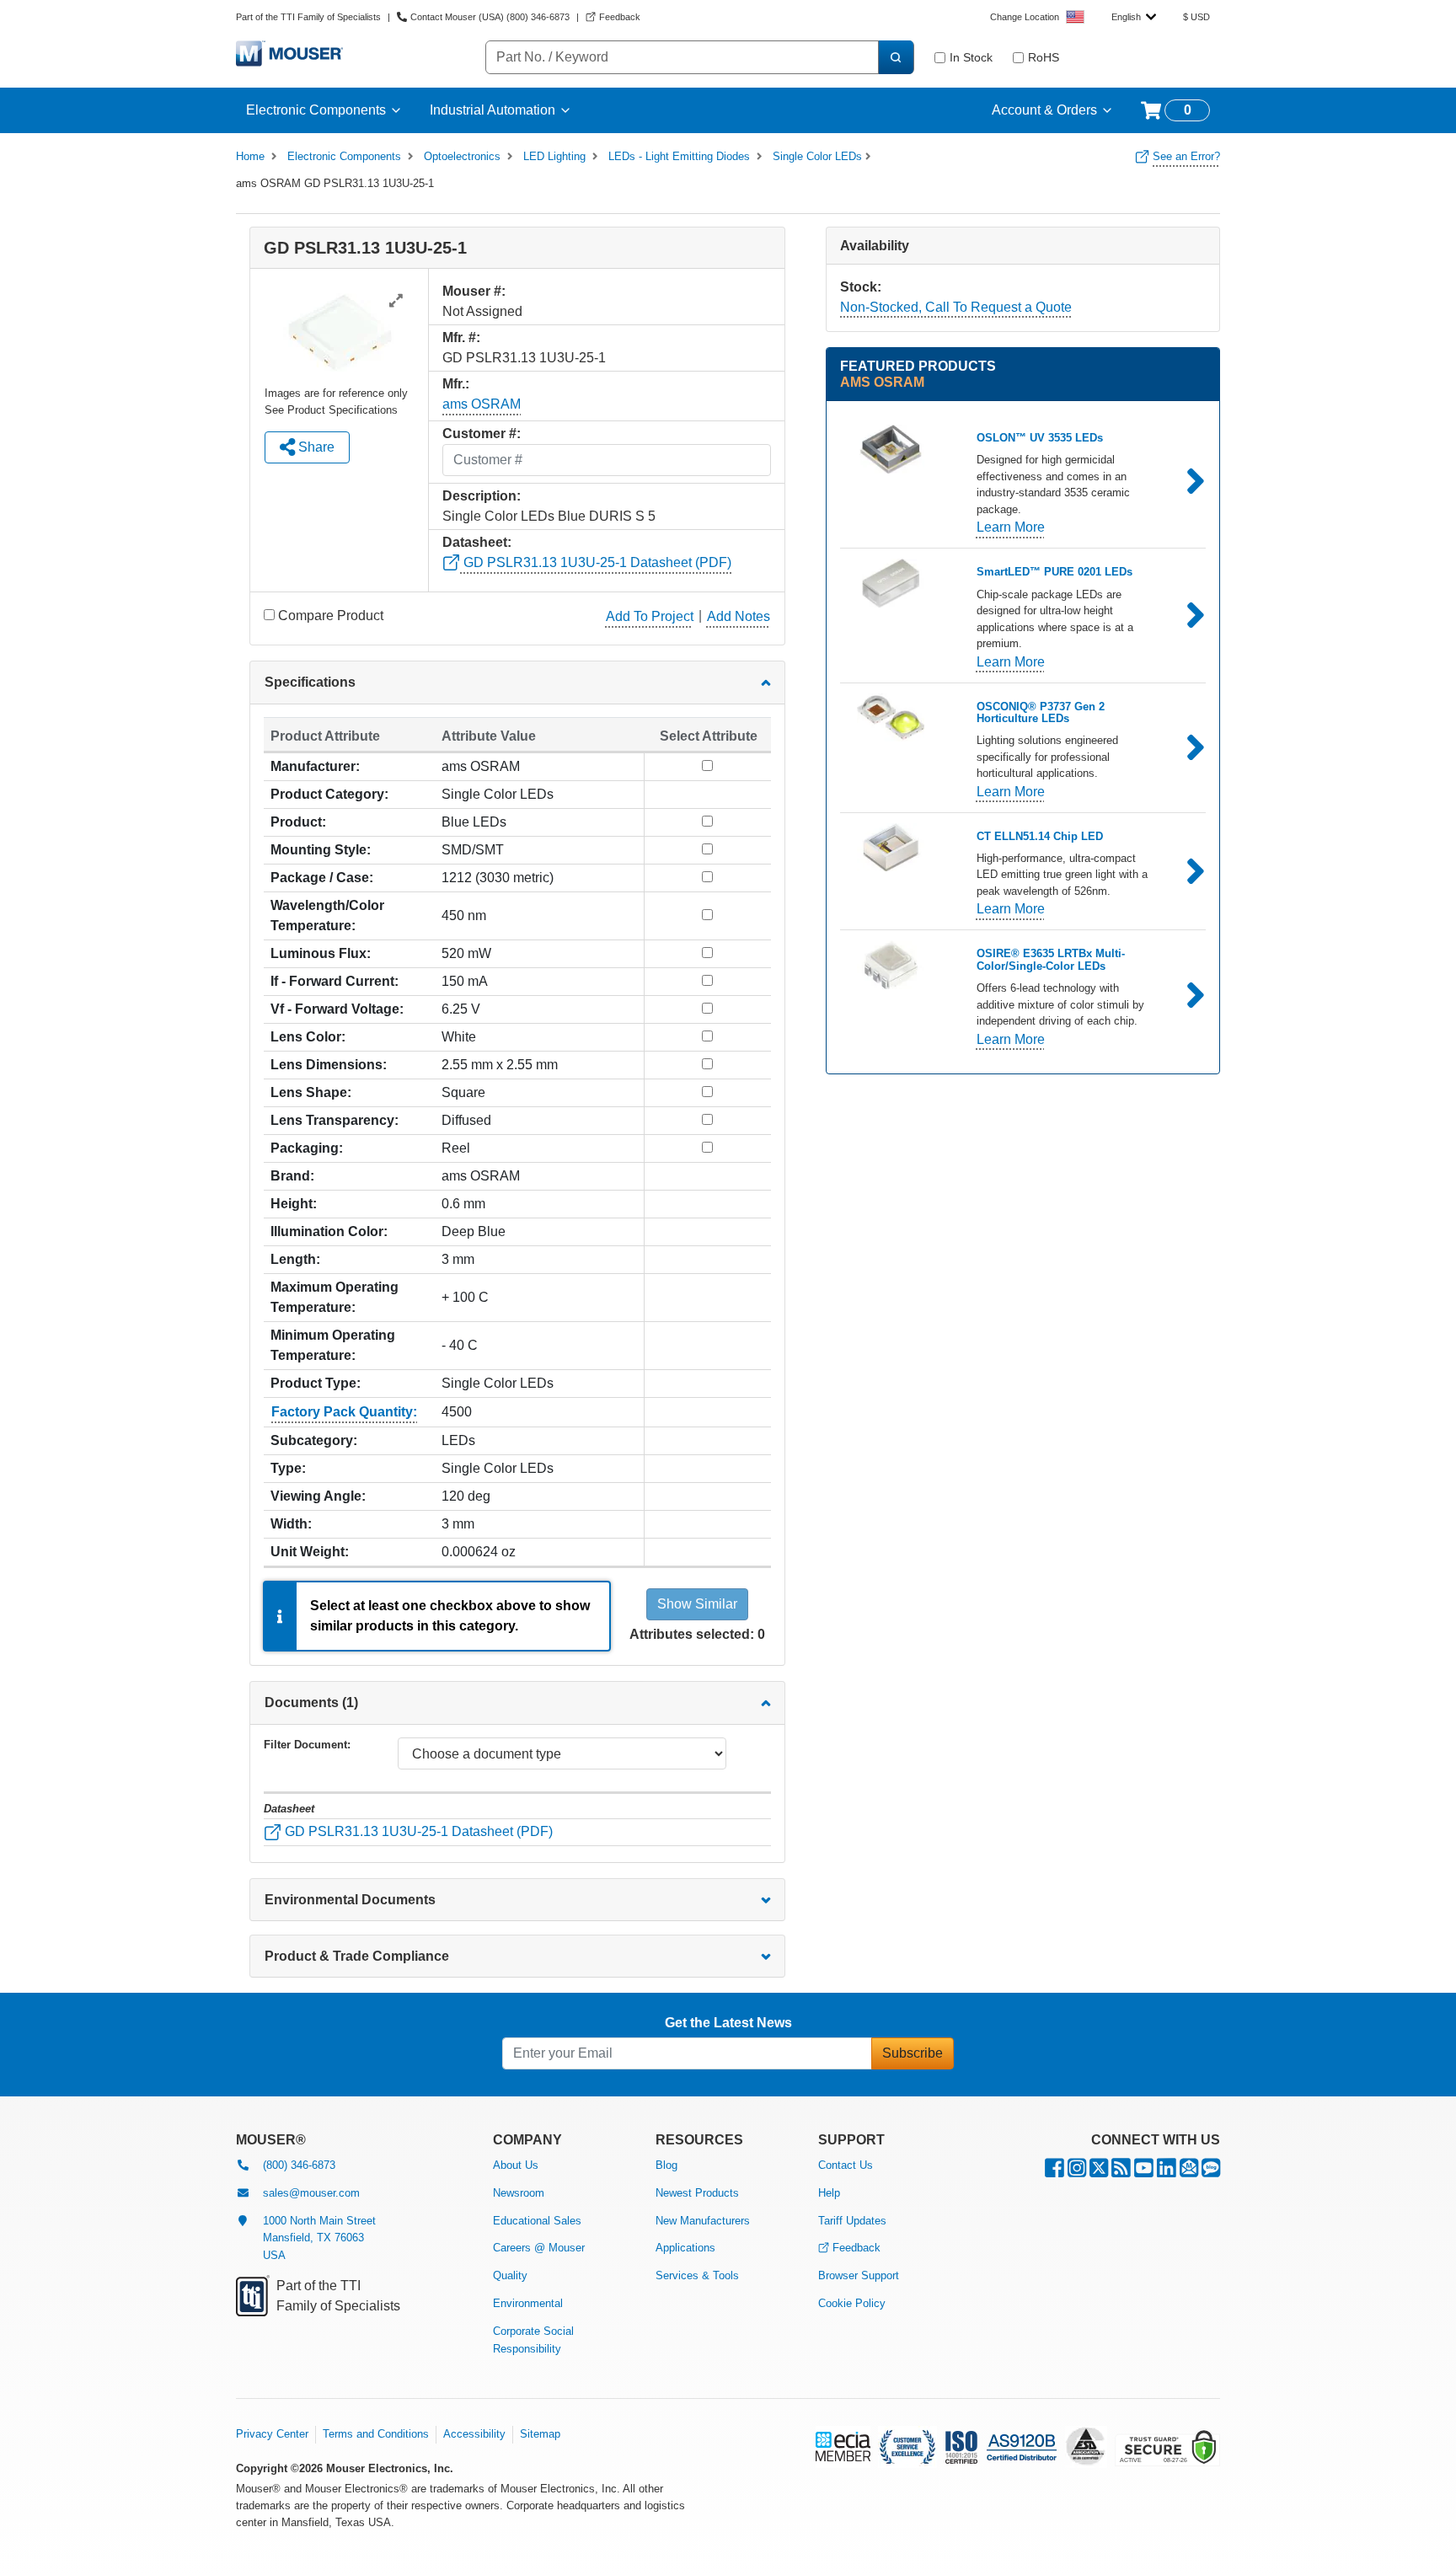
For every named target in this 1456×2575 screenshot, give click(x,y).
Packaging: (307, 1148)
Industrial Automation (492, 110)
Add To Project (650, 616)
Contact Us (846, 2165)
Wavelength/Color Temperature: (327, 915)
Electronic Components (316, 110)
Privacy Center (272, 2434)
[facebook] (1055, 2172)
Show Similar (697, 1604)
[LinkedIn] (1167, 2172)
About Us (516, 2165)
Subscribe (913, 2053)
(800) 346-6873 (299, 2165)
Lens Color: (308, 1037)
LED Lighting (554, 156)
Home (250, 156)
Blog (666, 2165)
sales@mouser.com (311, 2193)
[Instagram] (1077, 2172)
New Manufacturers (703, 2221)
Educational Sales (537, 2221)
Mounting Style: (321, 850)
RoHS (1044, 57)
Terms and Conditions (376, 2434)
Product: (298, 822)
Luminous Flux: (321, 953)
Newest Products (697, 2193)
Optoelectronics (462, 156)
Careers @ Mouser (539, 2248)
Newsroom (519, 2193)
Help (829, 2193)
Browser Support (859, 2275)
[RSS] (1121, 2172)
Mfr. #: (461, 337)
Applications (685, 2248)
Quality (510, 2275)
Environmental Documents (350, 1900)
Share (315, 447)
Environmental (528, 2303)
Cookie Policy (852, 2303)
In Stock (971, 57)
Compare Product (331, 616)
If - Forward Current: (335, 981)
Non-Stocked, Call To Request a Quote (956, 307)
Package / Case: (322, 878)
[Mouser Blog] (1211, 2172)
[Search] (896, 57)
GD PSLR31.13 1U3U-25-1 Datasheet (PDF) (596, 562)
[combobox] (1134, 17)
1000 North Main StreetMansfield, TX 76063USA (319, 2238)
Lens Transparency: (335, 1120)
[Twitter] (1099, 2172)
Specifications (310, 682)
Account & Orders (1044, 110)
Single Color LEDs (817, 156)
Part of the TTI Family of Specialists (308, 17)
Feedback (856, 2248)
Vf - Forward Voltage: (337, 1009)
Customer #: (482, 434)
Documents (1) (311, 1702)
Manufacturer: (315, 766)
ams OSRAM (482, 404)
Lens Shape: (311, 1092)
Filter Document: (307, 1745)
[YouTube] (1144, 2172)
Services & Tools (697, 2275)
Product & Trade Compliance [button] (357, 1956)
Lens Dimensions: (329, 1065)
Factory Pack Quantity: (344, 1412)
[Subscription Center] (1189, 2172)
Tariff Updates (852, 2221)
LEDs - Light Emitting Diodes (679, 156)
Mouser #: (474, 291)
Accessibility (474, 2434)
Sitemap (540, 2434)
